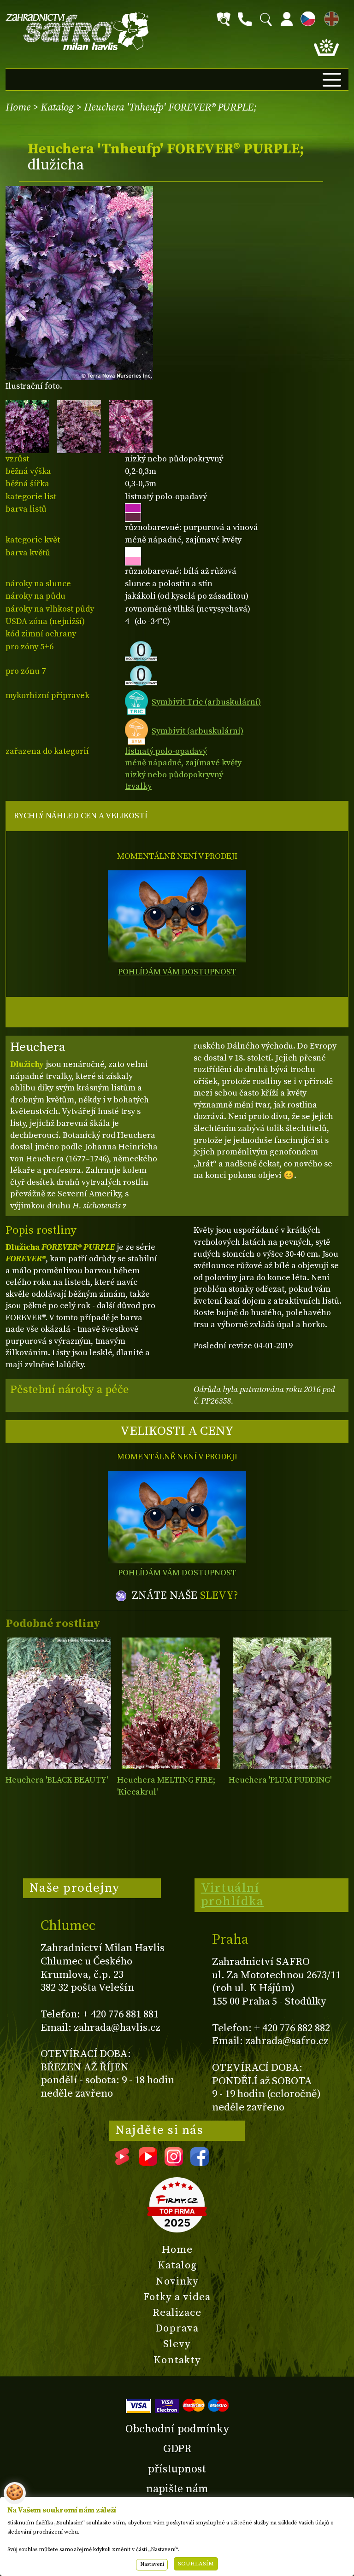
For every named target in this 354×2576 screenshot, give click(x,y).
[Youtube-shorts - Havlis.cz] (122, 2162)
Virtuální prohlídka (233, 1895)
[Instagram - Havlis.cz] (174, 2162)
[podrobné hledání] (224, 19)
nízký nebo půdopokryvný (174, 775)
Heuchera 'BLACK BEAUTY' (57, 1780)
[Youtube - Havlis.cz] (148, 2162)
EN (330, 17)
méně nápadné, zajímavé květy (183, 763)
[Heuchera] (59, 1703)
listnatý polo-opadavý (166, 751)
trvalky (138, 786)
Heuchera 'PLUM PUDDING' (280, 1780)
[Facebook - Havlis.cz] (200, 2162)
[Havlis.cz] (77, 32)
